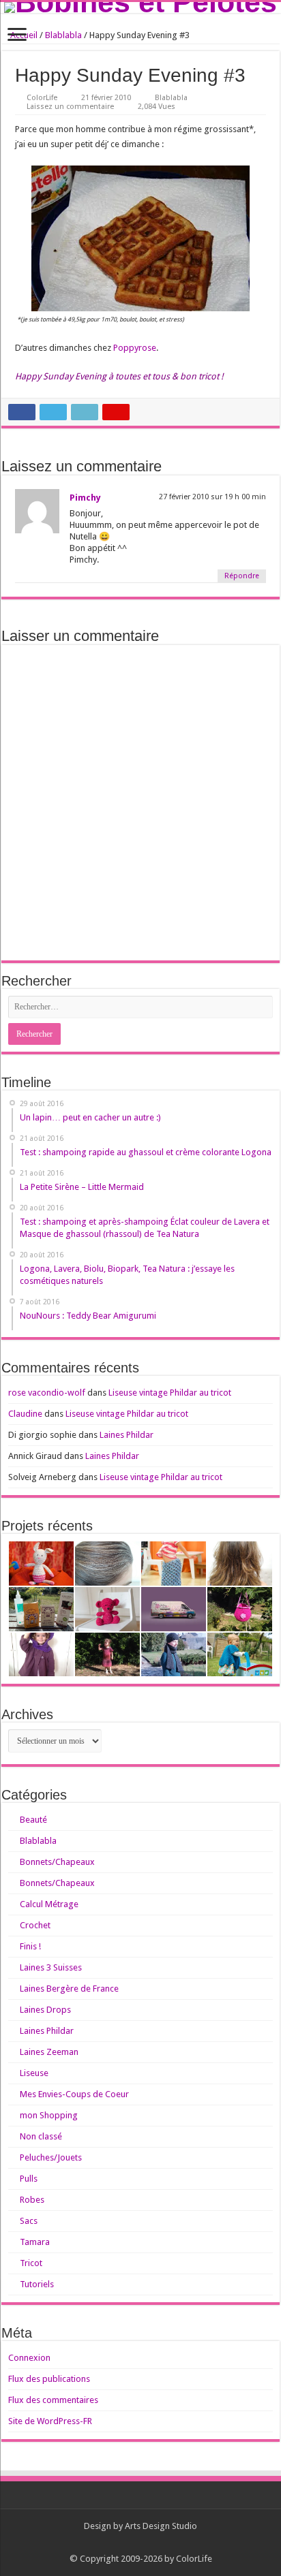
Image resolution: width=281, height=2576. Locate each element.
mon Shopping (49, 2115)
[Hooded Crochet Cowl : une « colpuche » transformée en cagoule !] (41, 1655)
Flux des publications (49, 2379)
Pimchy (85, 498)
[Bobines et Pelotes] (140, 7)
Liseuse (34, 2073)
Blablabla (63, 35)
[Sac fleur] (240, 1609)
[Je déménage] (174, 1609)
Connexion (29, 2358)
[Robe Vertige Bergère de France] (107, 1655)
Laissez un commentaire (70, 107)
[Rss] (141, 2543)
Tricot (31, 2263)
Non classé (41, 2136)
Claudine (25, 1414)
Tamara (35, 2242)
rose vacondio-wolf (47, 1393)
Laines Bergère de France (69, 1989)
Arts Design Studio (161, 2526)
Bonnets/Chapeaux (57, 1862)
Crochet (35, 1925)
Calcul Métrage (49, 1904)
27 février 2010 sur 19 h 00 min (212, 497)
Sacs (29, 2221)
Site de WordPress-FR (50, 2421)
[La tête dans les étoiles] (174, 1655)
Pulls (29, 2179)
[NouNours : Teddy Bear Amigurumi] (107, 1609)
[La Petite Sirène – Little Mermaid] (174, 1564)
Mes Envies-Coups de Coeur (74, 2094)
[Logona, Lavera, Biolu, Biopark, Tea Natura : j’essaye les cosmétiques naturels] (41, 1609)
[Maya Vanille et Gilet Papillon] (240, 1655)
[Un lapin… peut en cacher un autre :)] (41, 1564)
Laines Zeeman (49, 2052)
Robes (32, 2200)
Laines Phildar (127, 1435)
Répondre (242, 576)
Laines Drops (45, 2010)
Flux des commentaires (53, 2400)
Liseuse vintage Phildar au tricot (170, 1393)
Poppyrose (135, 348)
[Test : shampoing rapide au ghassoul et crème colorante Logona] (107, 1564)
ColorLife (42, 98)
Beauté (33, 1820)
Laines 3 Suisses (51, 1967)
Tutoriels (37, 2284)
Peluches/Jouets (51, 2157)
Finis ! (30, 1946)
